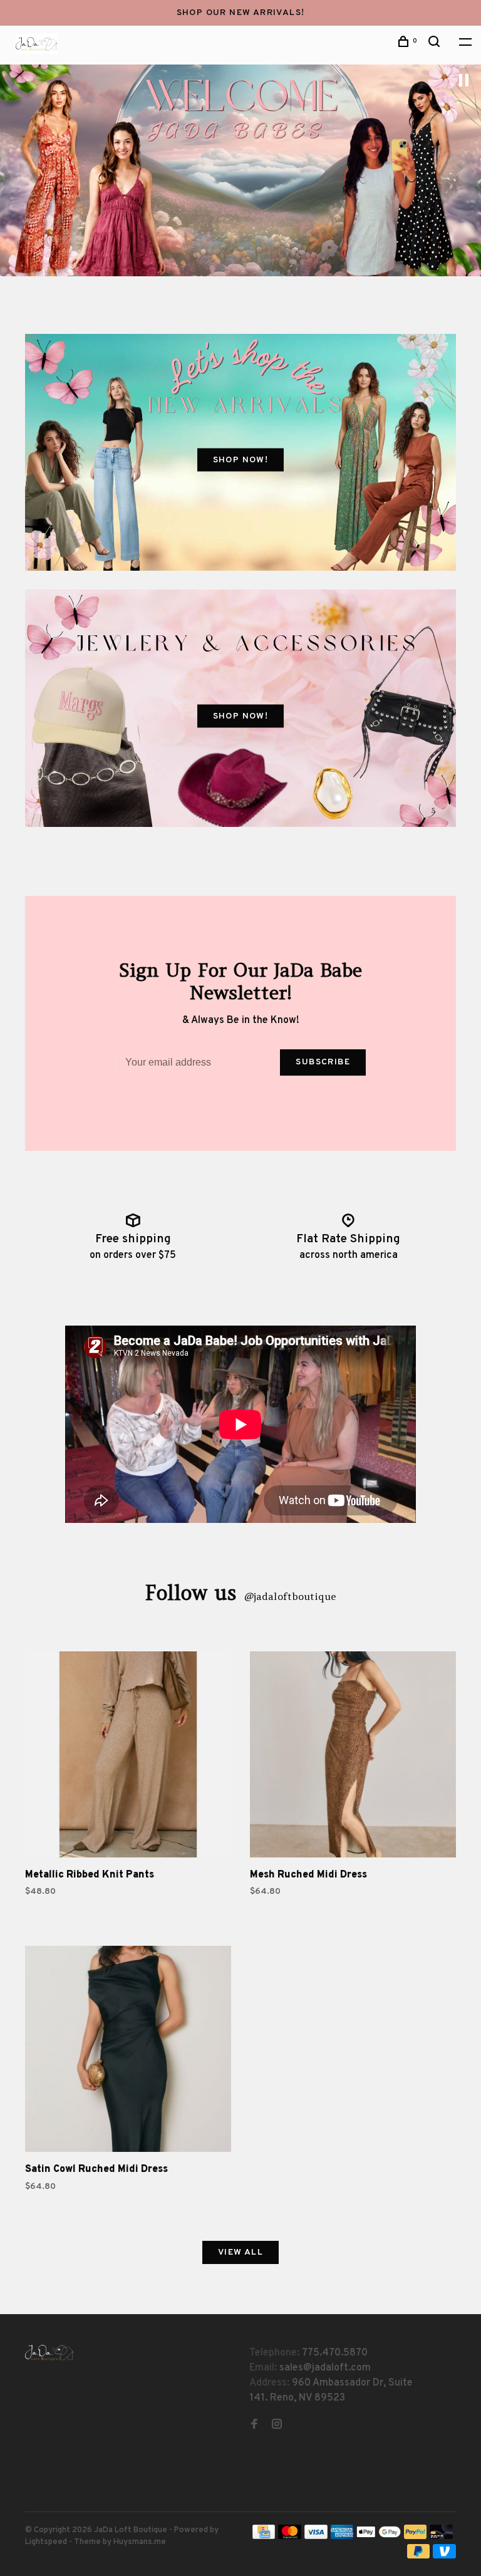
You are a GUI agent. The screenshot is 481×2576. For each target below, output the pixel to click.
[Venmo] (444, 2556)
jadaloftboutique (290, 1596)
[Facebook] (254, 2426)
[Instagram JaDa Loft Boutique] (277, 2426)
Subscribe (323, 1062)
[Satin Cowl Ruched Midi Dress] (128, 2051)
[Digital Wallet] (378, 2537)
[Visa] (316, 2537)
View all (240, 2252)
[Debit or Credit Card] (441, 2537)
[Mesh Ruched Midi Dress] (353, 1757)
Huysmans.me (140, 2542)
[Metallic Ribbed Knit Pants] (128, 1757)
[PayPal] (416, 2537)
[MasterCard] (290, 2537)
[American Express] (342, 2537)
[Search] (436, 44)
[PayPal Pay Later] (419, 2556)
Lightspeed (46, 2542)
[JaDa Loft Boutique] (49, 2353)
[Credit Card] (264, 2537)
